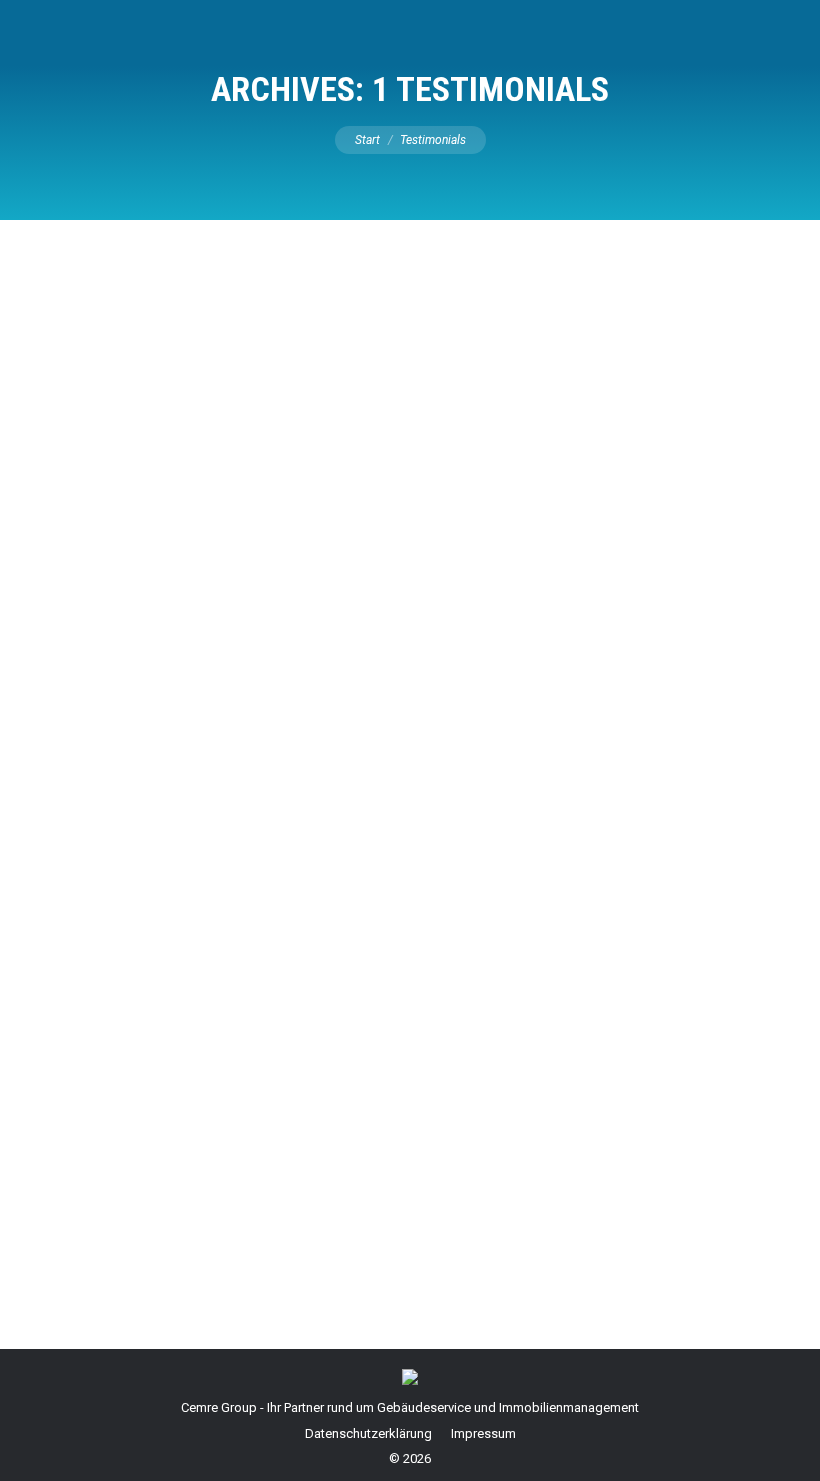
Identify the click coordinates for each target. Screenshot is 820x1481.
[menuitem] (368, 1433)
